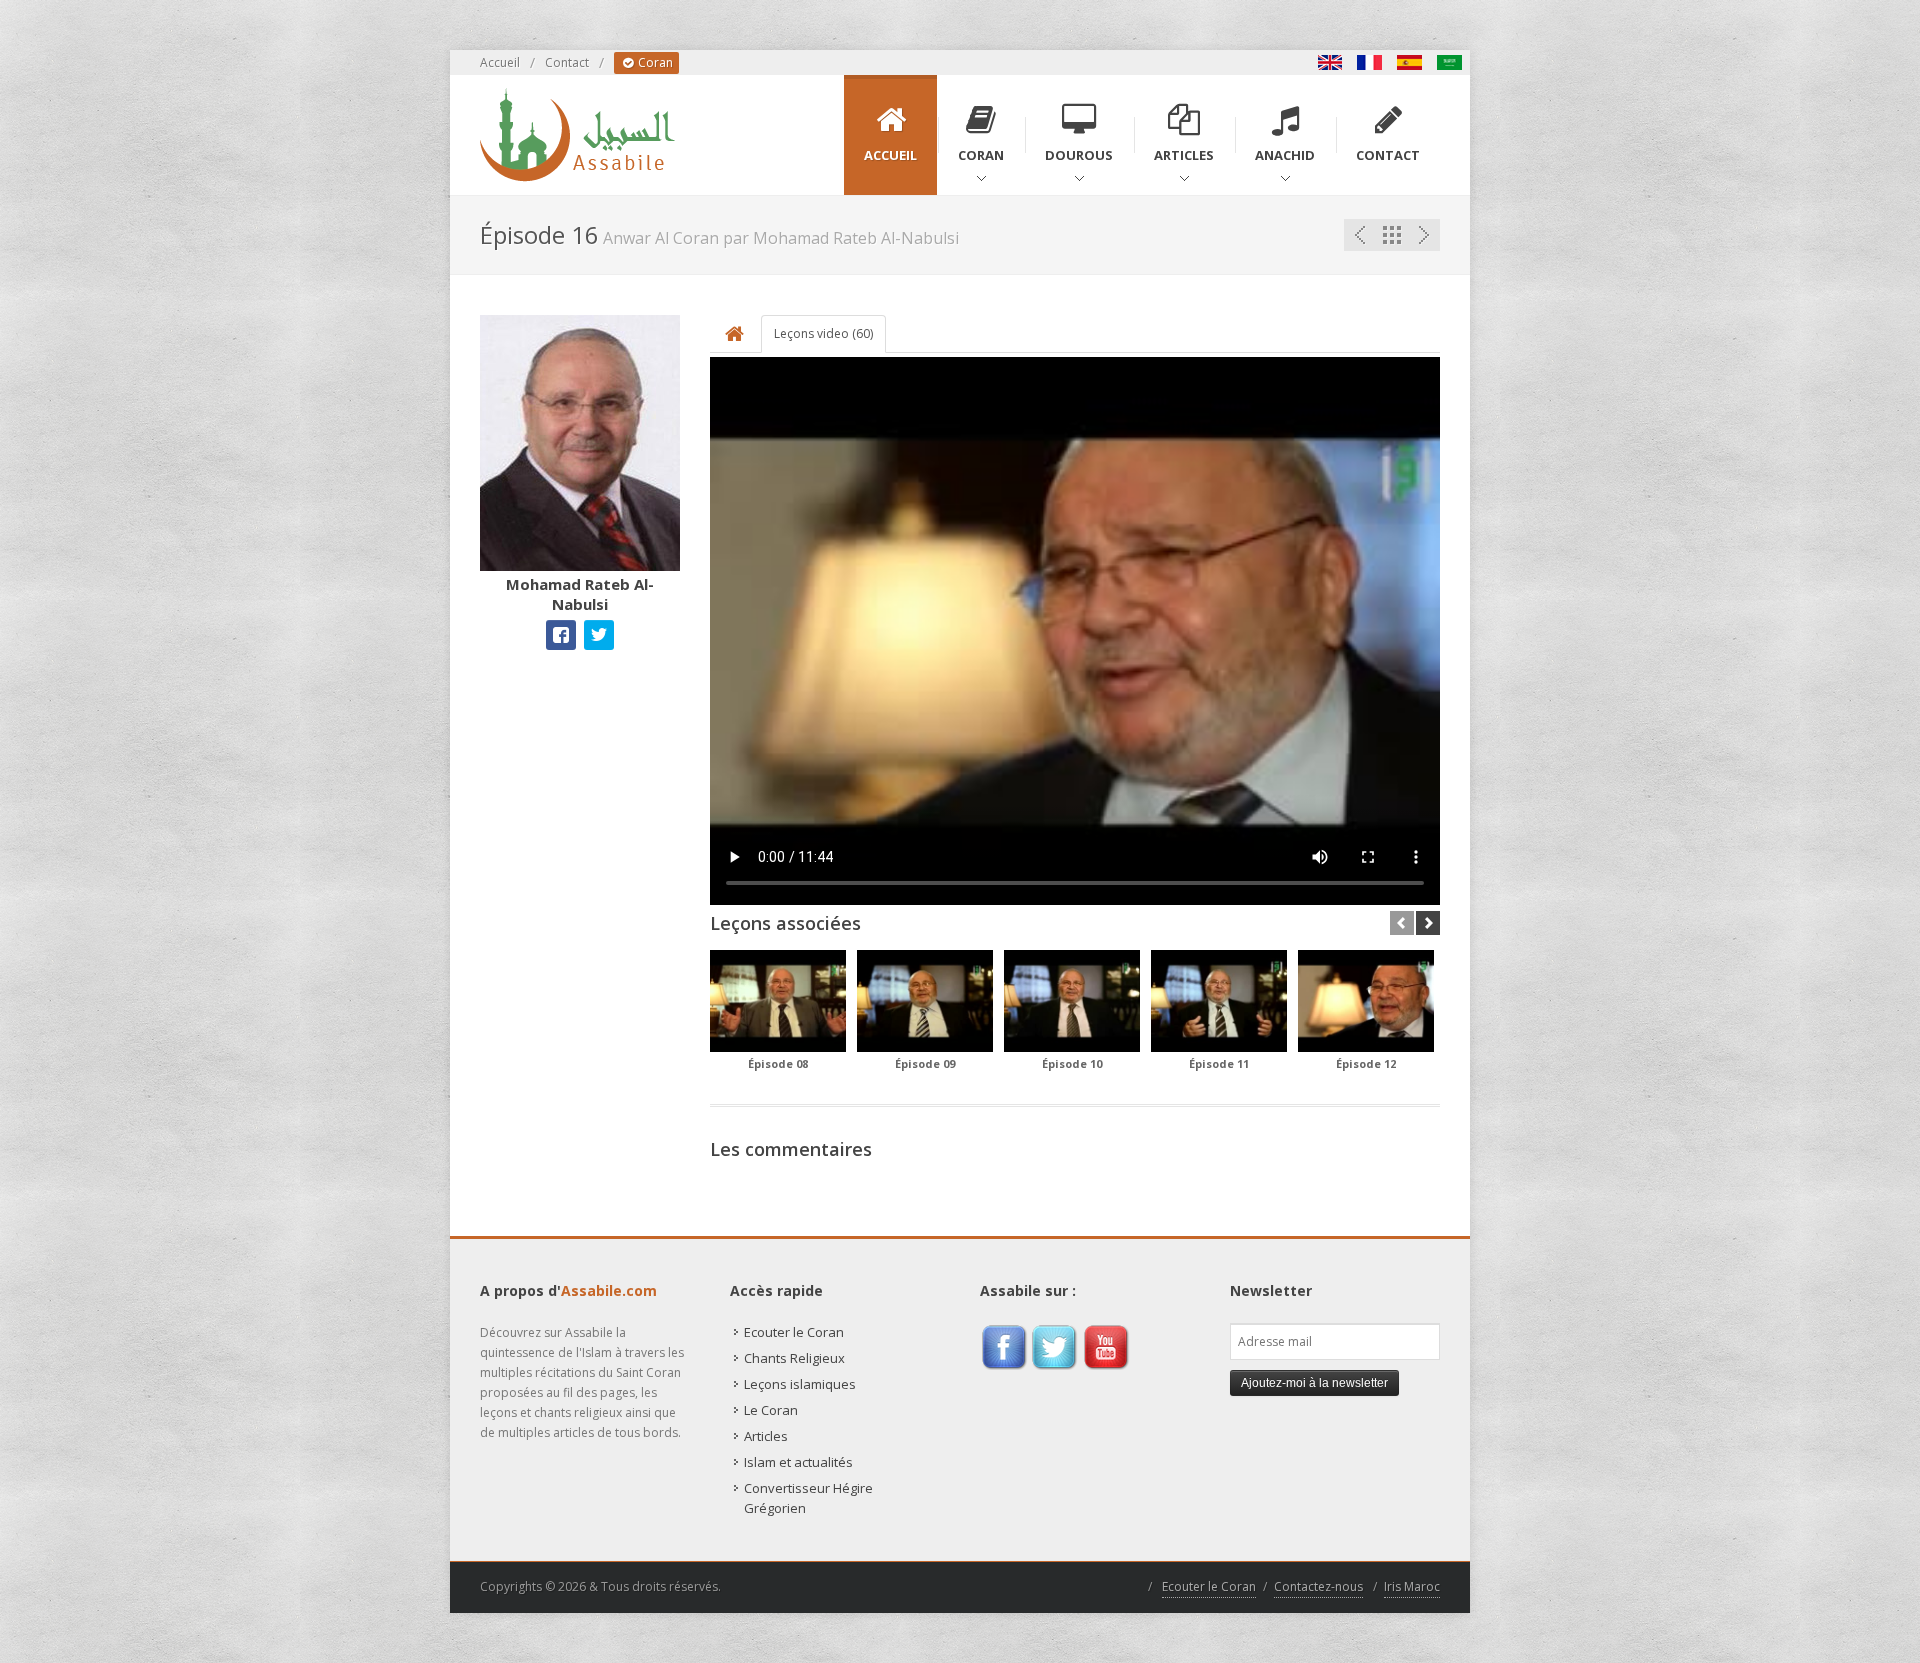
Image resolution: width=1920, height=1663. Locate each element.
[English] (1330, 62)
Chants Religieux (794, 1358)
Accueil (500, 62)
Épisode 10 (1072, 1063)
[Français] (1370, 62)
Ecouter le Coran (794, 1332)
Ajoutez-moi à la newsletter (1314, 1383)
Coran (654, 62)
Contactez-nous (1318, 1586)
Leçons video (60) (823, 333)
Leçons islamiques (800, 1384)
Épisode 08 (778, 1063)
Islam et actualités (798, 1462)
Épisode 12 (1366, 1063)
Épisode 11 (1219, 1063)
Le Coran (771, 1410)
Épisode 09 (925, 1063)
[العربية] (1450, 62)
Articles (766, 1436)
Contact (567, 62)
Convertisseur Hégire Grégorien (808, 1498)
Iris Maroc (1412, 1586)
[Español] (1410, 62)
